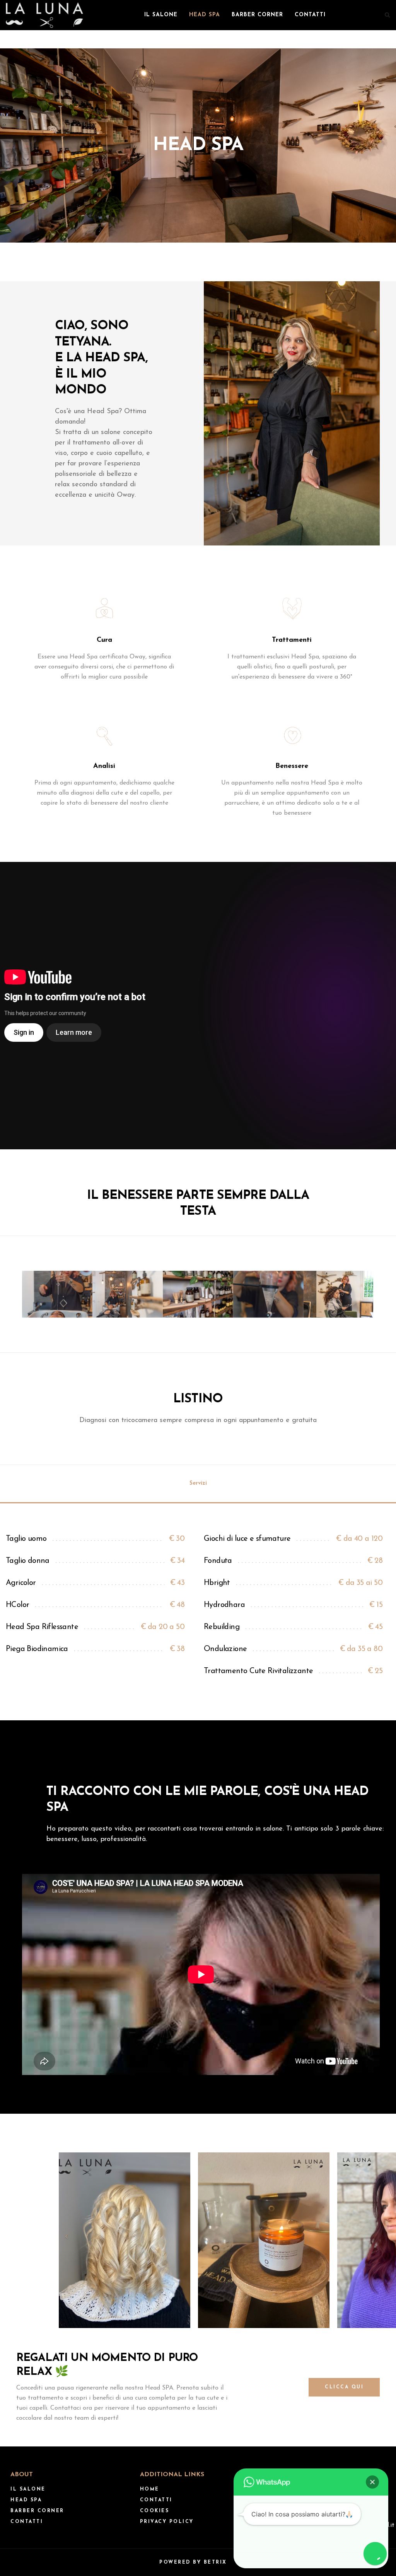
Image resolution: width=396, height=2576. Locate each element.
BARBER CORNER (257, 15)
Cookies (155, 2511)
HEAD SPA (205, 15)
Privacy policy (167, 2522)
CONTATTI (310, 15)
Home (150, 2489)
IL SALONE (161, 15)
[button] (372, 2482)
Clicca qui (344, 2387)
